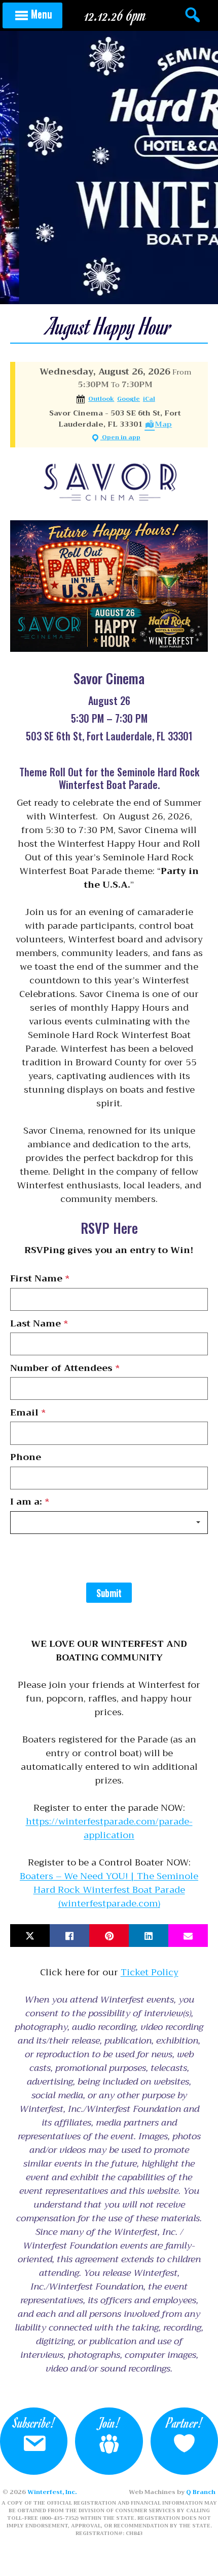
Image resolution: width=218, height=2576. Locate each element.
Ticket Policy (150, 1972)
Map (163, 424)
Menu (42, 14)
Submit (109, 1593)
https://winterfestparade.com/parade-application (109, 1828)
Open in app (120, 438)
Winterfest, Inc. (52, 2492)
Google (129, 399)
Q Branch (201, 2492)
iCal (149, 399)
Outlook (101, 399)
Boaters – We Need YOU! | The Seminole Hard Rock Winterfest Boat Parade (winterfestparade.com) (109, 1890)
